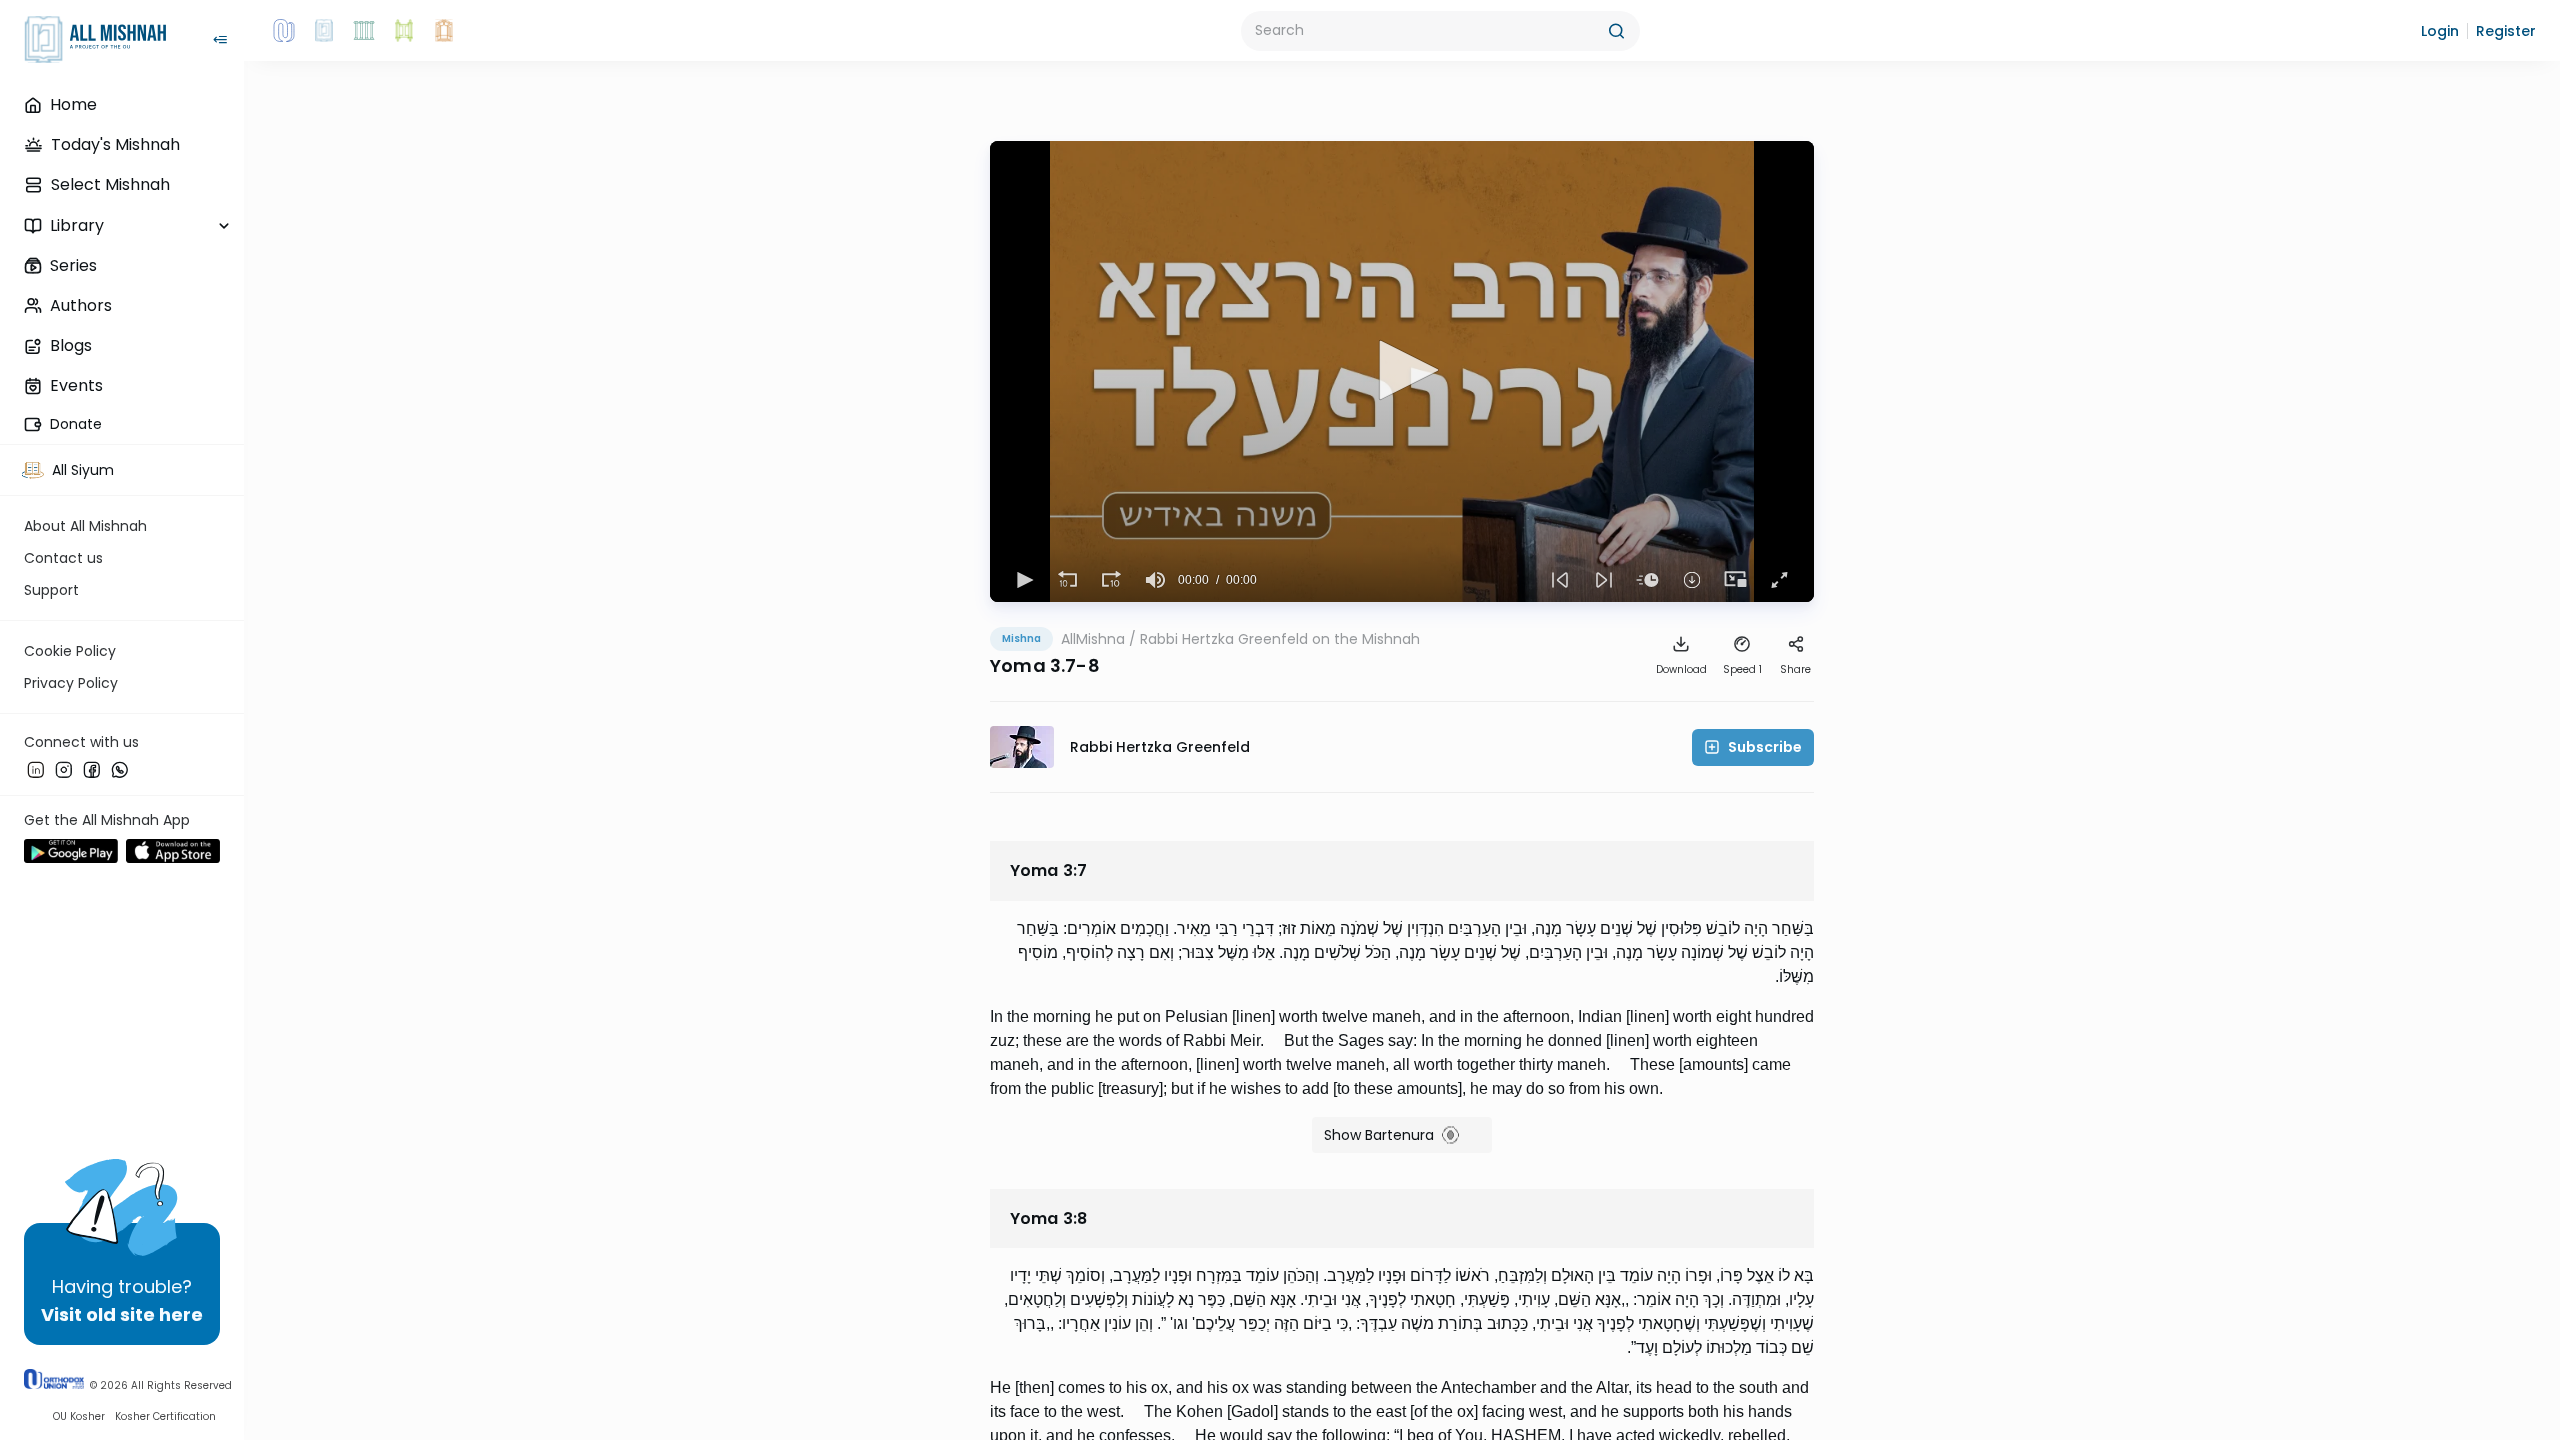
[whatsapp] (120, 769)
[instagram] (64, 769)
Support (51, 590)
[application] (1402, 371)
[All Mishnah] (324, 31)
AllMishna (1093, 639)
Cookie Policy (70, 651)
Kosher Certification (165, 1416)
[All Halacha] (364, 31)
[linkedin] (36, 769)
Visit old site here (122, 1314)
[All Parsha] (404, 31)
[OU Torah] (284, 31)
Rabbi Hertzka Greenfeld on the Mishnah (1280, 639)
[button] (2440, 31)
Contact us (63, 558)
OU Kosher (79, 1416)
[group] (1156, 580)
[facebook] (92, 769)
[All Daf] (444, 31)
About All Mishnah (85, 526)
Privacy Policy (71, 683)
